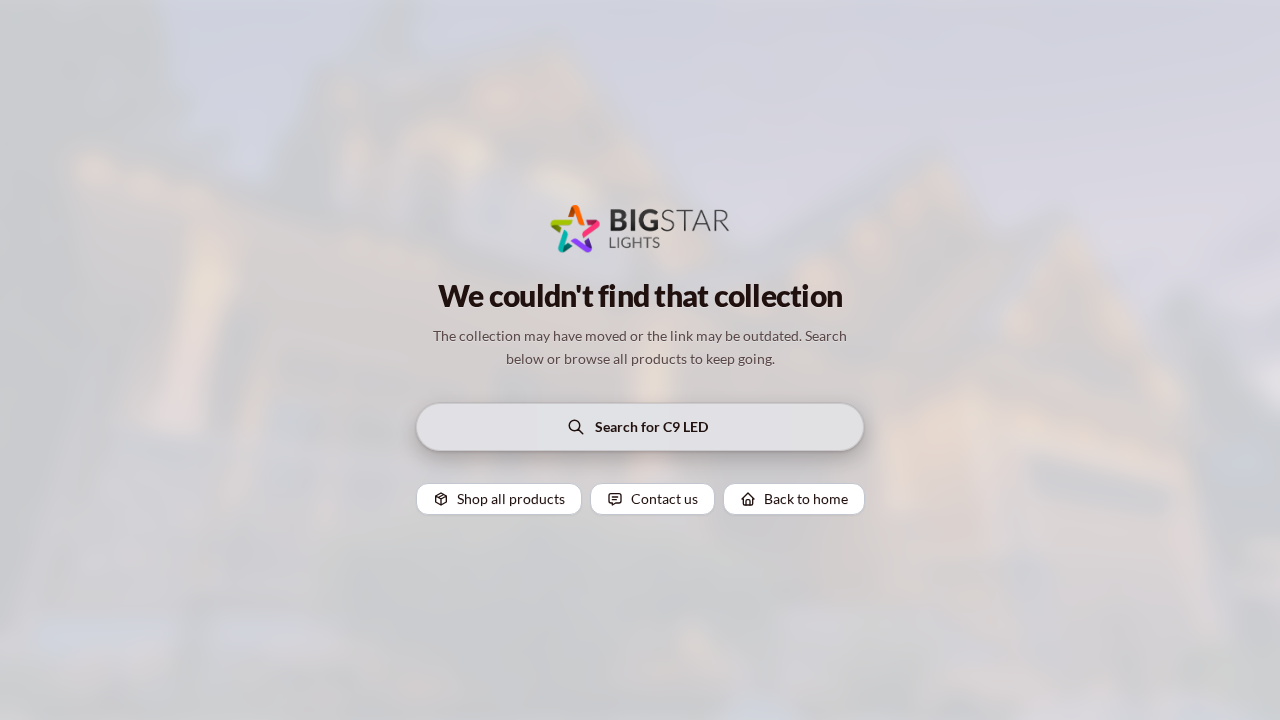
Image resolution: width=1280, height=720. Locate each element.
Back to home (806, 498)
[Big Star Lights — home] (640, 229)
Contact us (664, 498)
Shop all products (511, 498)
